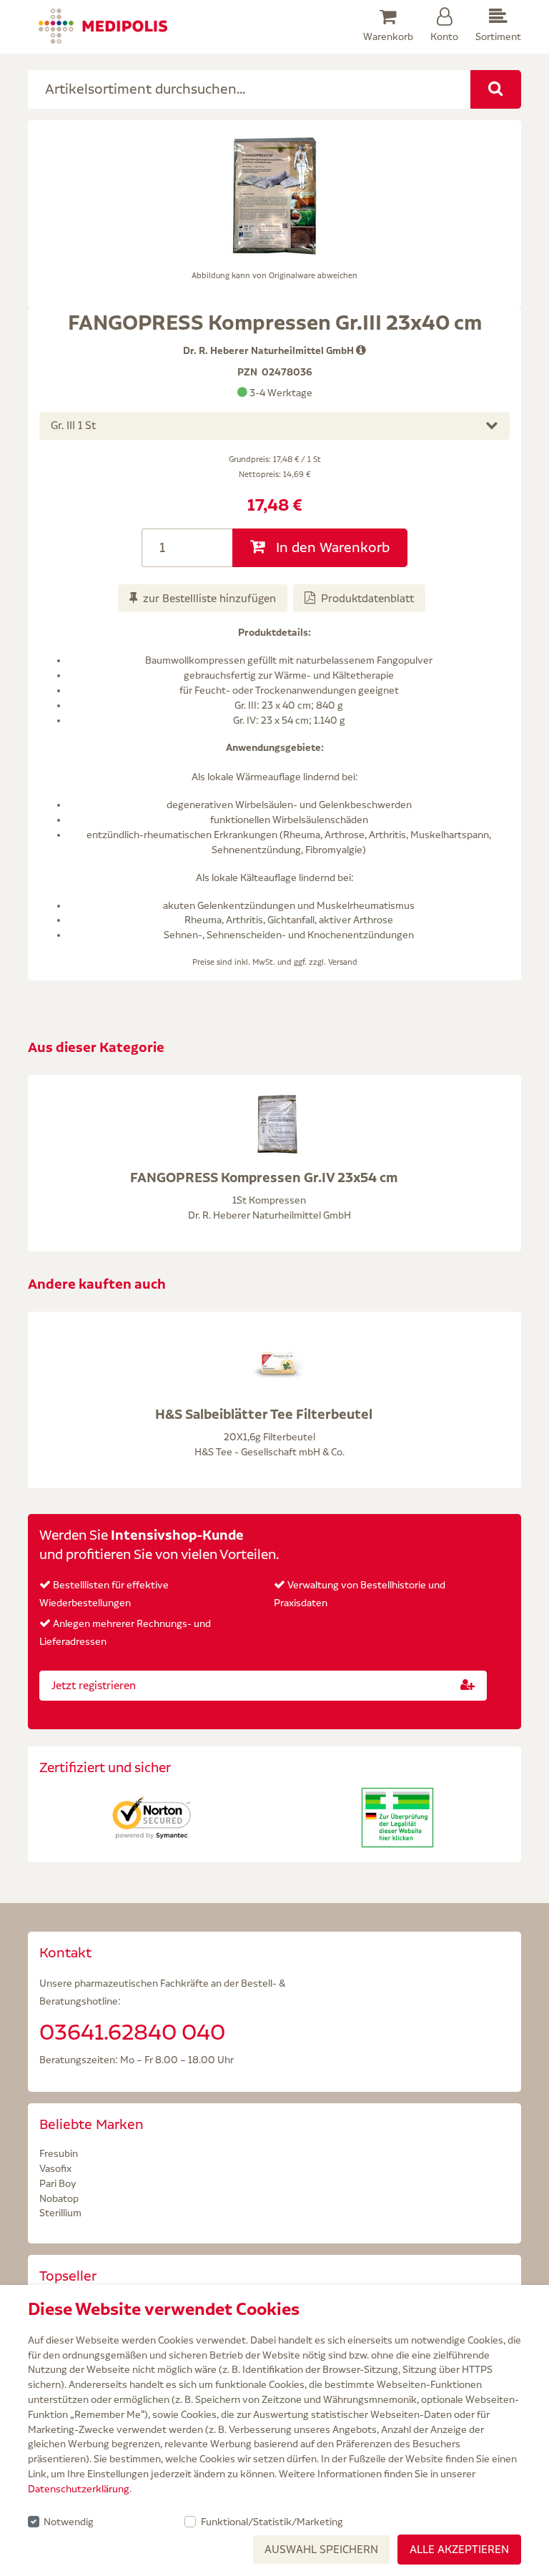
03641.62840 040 (132, 2032)
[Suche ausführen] (496, 89)
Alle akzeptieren (459, 2549)
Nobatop (59, 2198)
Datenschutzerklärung (79, 2489)
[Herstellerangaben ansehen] (361, 350)
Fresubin (59, 2153)
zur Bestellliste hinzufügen (209, 598)
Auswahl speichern (321, 2549)
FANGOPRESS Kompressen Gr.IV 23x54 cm (264, 1177)
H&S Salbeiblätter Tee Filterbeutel (264, 1414)
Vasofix (55, 2168)
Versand (343, 962)
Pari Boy (58, 2183)
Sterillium (60, 2213)
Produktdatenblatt (367, 598)
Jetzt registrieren (94, 1685)
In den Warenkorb (331, 547)
